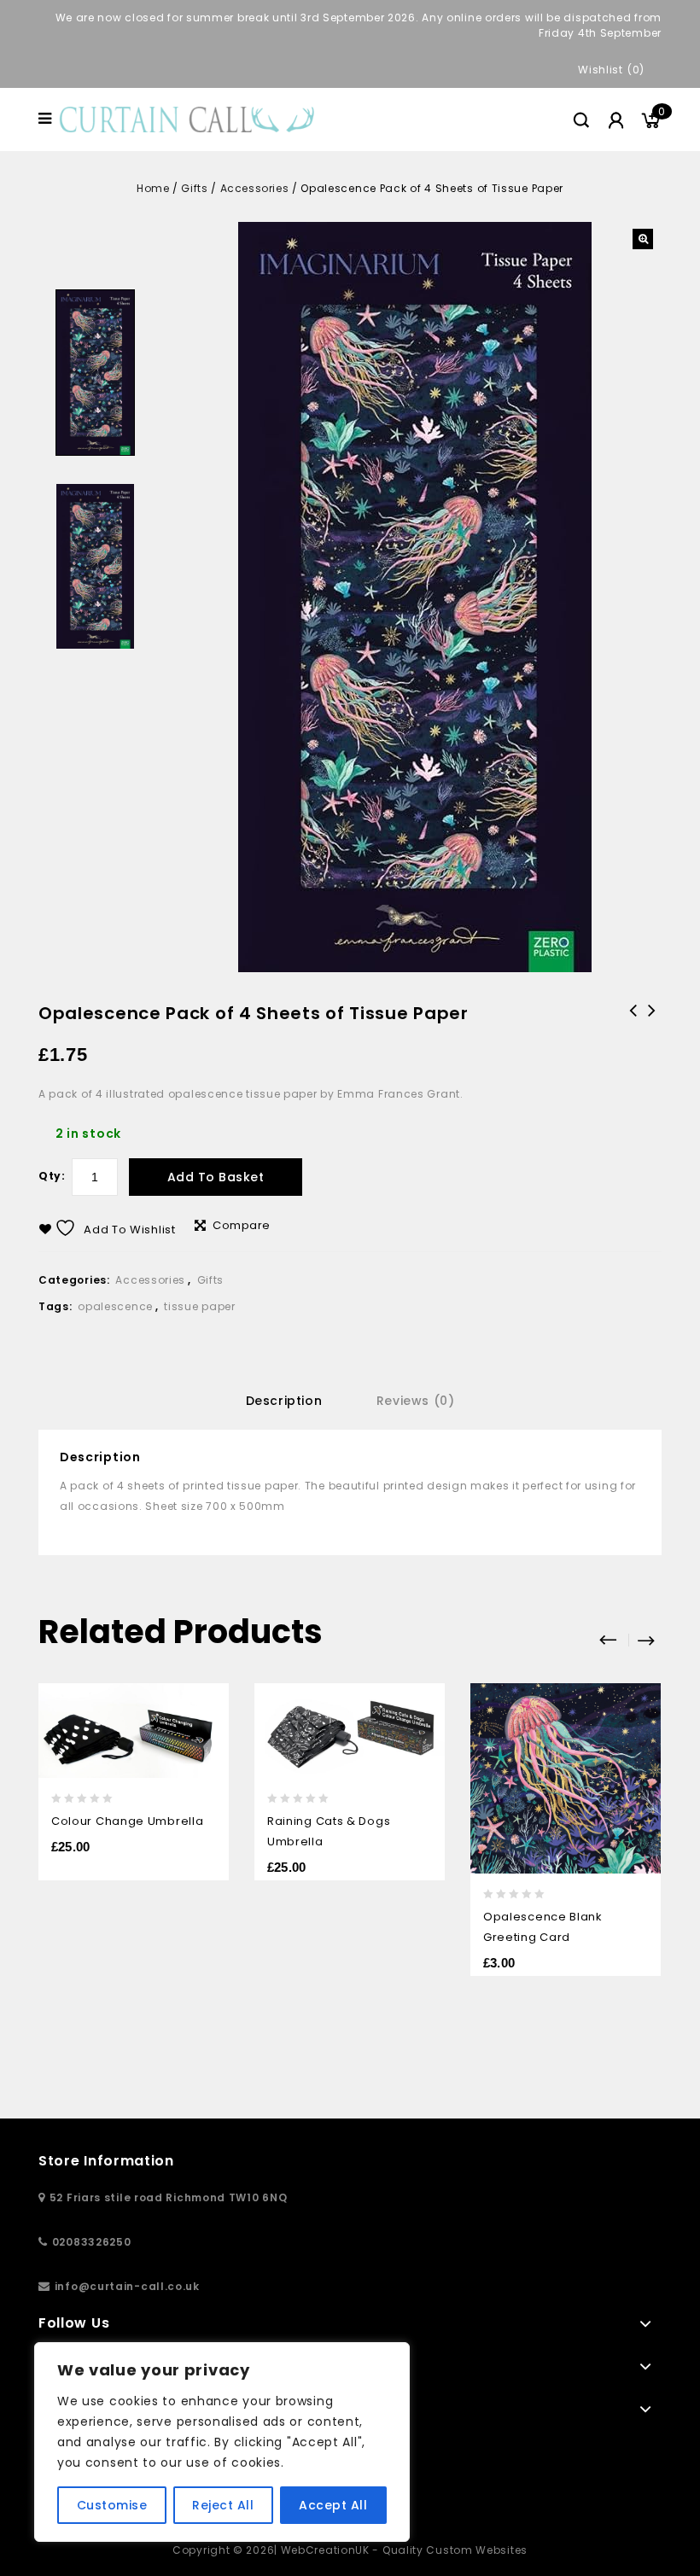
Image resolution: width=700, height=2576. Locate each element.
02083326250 (92, 2242)
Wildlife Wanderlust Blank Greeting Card (633, 1033)
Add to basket (216, 1177)
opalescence (115, 1306)
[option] (95, 373)
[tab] (284, 1401)
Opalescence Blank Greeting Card (652, 1022)
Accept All (333, 2505)
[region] (222, 2442)
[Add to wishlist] (204, 1698)
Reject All (223, 2505)
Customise (112, 2505)
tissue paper (199, 1306)
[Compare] (204, 1766)
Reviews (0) (416, 1401)
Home (153, 188)
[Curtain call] (190, 118)
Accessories (255, 188)
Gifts (194, 188)
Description (284, 1401)
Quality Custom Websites (455, 2550)
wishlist (601, 70)
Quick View (204, 1732)
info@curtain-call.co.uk (127, 2286)
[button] (643, 239)
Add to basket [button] (636, 1801)
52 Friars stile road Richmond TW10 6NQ (169, 2197)
